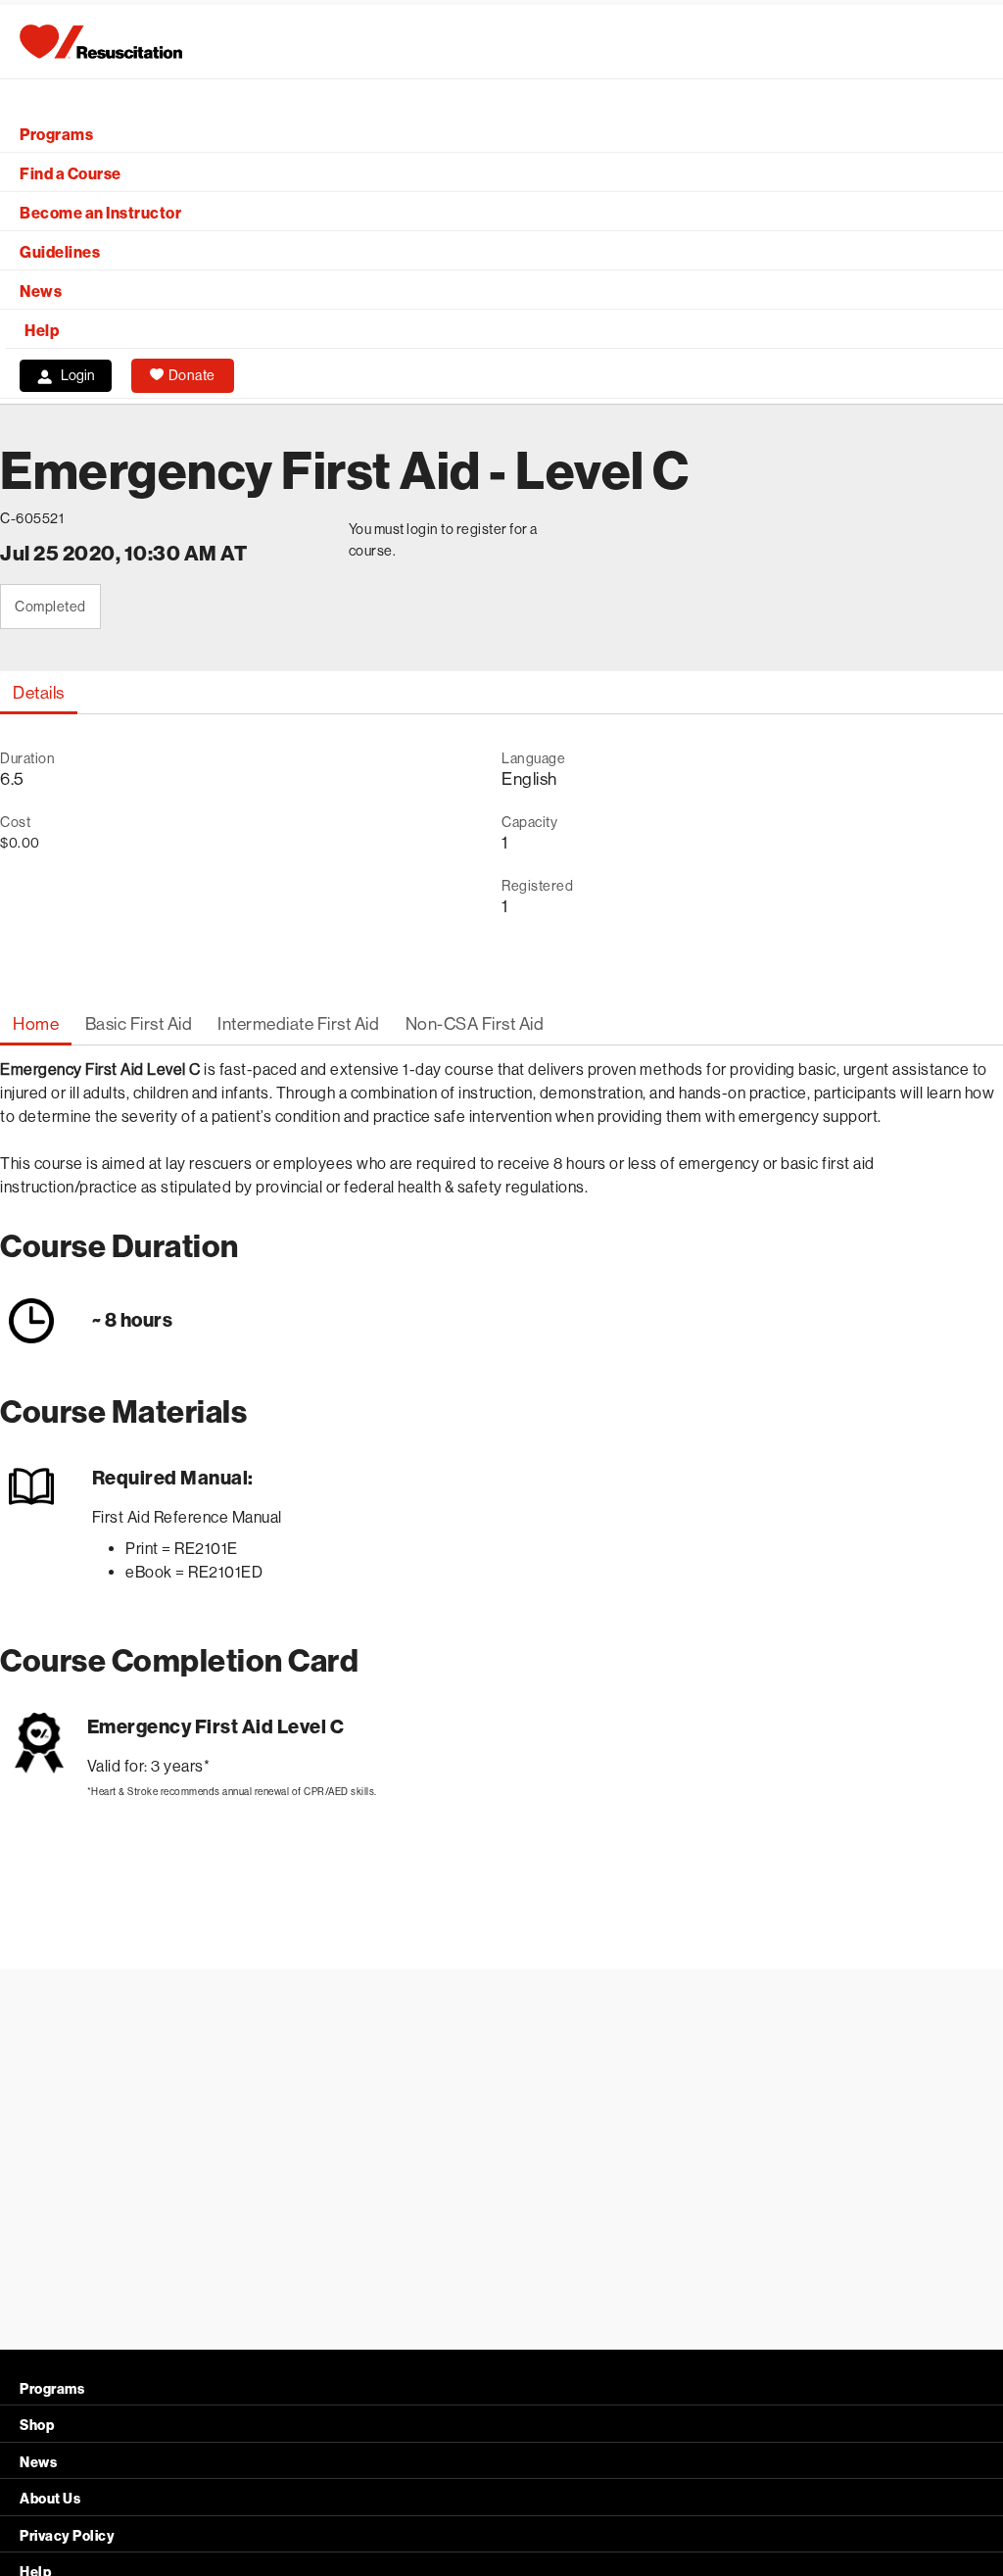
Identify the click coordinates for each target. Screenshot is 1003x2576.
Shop (37, 2426)
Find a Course (71, 174)
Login (78, 375)
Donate (192, 375)
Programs (56, 135)
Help (42, 331)
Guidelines (60, 252)
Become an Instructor (100, 213)
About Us (50, 2499)
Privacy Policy (67, 2536)
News (41, 292)
